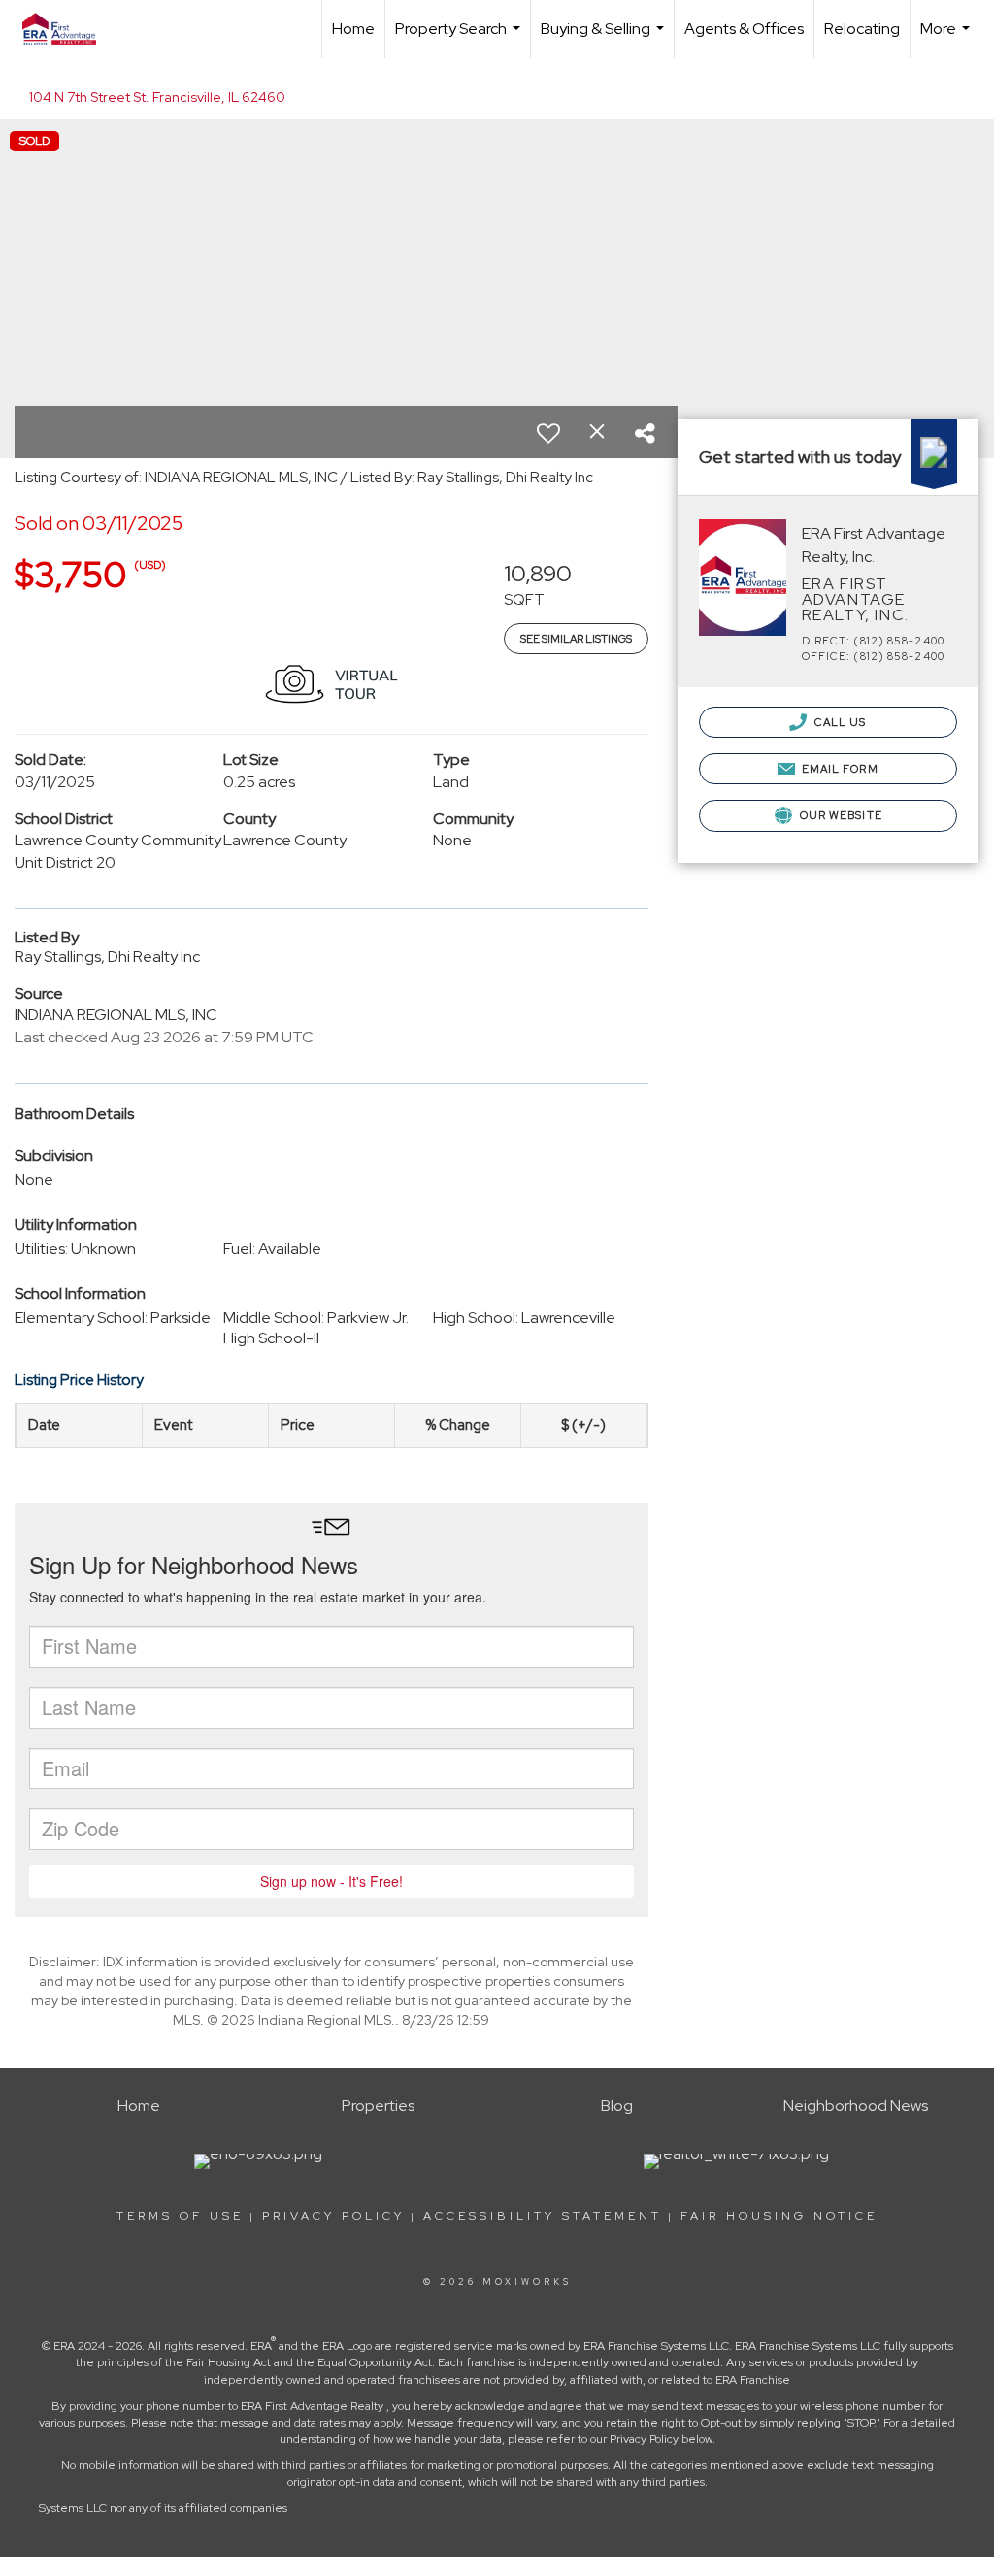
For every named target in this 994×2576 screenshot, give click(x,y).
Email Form (839, 769)
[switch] (548, 433)
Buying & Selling (605, 38)
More (947, 38)
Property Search (460, 38)
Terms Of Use (180, 2216)
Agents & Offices (744, 29)
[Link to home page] (69, 29)
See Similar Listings (576, 639)
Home (353, 29)
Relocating (862, 29)
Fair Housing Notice (779, 2216)
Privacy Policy (333, 2216)
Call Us (839, 722)
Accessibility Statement (543, 2216)
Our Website (840, 815)
